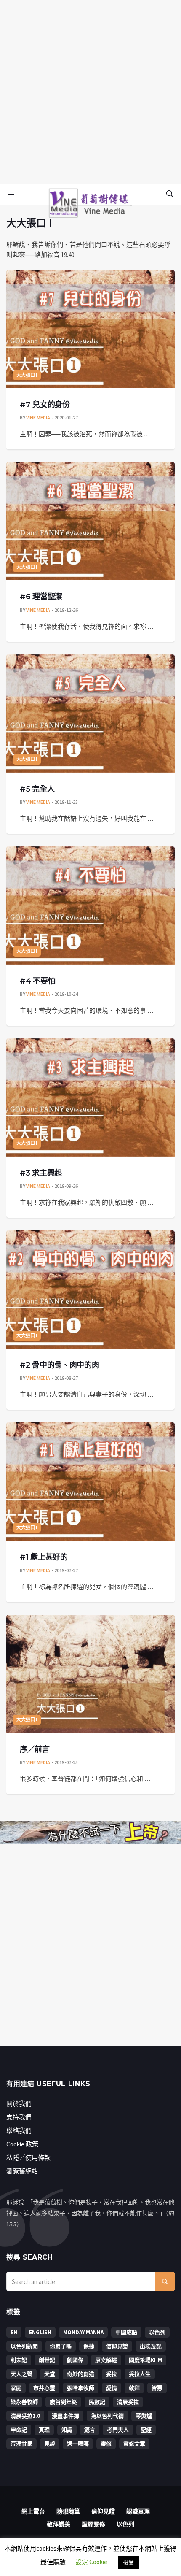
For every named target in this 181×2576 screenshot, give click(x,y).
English (40, 2332)
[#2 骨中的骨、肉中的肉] (90, 1289)
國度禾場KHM (145, 2360)
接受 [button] (128, 2562)
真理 (44, 2430)
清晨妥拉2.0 (25, 2416)
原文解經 (106, 2360)
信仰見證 (117, 2346)
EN (14, 2332)
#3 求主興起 (41, 1173)
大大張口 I (27, 375)
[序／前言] (90, 1674)
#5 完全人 (37, 789)
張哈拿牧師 (81, 2388)
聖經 (146, 2430)
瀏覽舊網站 (22, 2171)
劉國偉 (75, 2360)
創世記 (47, 2360)
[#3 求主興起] (90, 1097)
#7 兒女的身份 (45, 405)
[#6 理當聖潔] (90, 521)
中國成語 (126, 2332)
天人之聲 (21, 2374)
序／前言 (35, 1749)
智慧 (157, 2388)
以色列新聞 (24, 2346)
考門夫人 (118, 2430)
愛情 (112, 2388)
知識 (67, 2430)
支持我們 (19, 2117)
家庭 (16, 2388)
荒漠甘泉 (21, 2444)
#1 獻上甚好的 (44, 1557)
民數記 (97, 2402)
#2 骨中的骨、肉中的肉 (59, 1365)
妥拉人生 (140, 2374)
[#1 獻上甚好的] (90, 1481)
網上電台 (33, 2511)
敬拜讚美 (59, 2524)
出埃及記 (151, 2346)
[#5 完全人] (90, 714)
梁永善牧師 (24, 2402)
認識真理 (138, 2511)
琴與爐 (144, 2416)
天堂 (50, 2374)
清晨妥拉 (128, 2402)
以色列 (157, 2332)
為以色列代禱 (107, 2416)
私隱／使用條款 (28, 2158)
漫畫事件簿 (65, 2416)
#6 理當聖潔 (41, 597)
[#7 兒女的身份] (90, 329)
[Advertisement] (90, 91)
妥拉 (112, 2374)
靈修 (106, 2444)
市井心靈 (44, 2388)
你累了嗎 (61, 2346)
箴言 (90, 2430)
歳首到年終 (63, 2402)
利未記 (19, 2360)
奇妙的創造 (81, 2374)
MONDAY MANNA (83, 2332)
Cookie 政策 (22, 2144)
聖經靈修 (93, 2524)
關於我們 (19, 2104)
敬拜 (134, 2388)
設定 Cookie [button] (91, 2562)
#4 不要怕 (37, 981)
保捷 (89, 2346)
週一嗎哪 (78, 2444)
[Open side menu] (10, 195)
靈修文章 (134, 2444)
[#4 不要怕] (90, 906)
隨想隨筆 (68, 2511)
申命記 (19, 2430)
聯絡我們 (19, 2131)
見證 (50, 2444)
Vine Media (38, 418)
